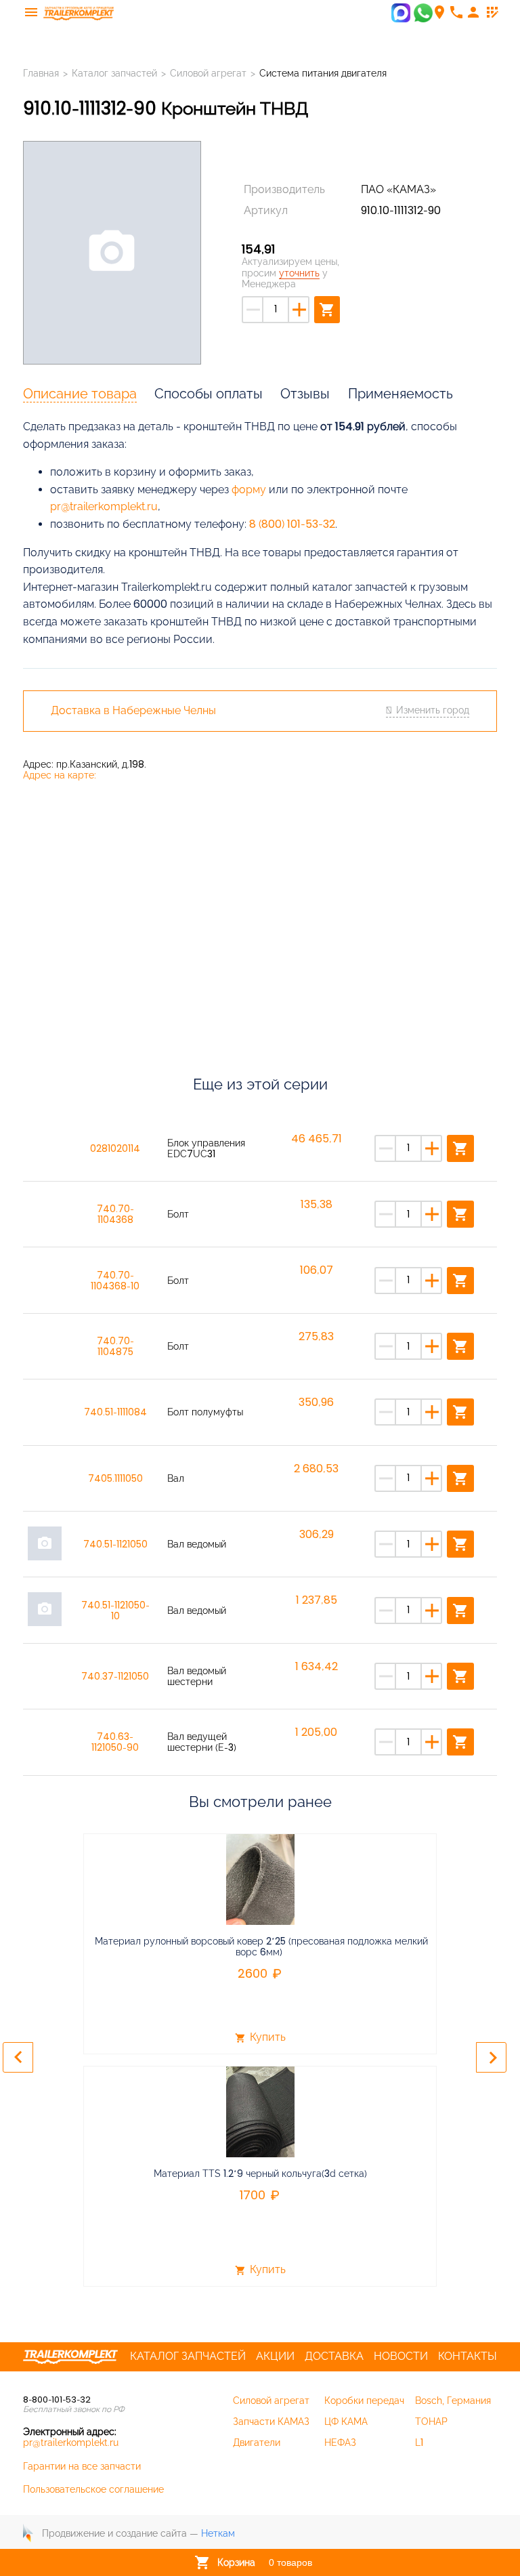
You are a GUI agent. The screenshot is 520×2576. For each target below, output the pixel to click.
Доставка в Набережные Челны (133, 711)
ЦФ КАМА (346, 2422)
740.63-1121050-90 (115, 1742)
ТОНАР (431, 2422)
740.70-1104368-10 (115, 1281)
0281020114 (115, 1148)
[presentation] (18, 2057)
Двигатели (257, 2443)
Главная (41, 73)
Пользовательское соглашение (93, 2489)
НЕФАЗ (340, 2443)
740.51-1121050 (115, 1544)
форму (249, 490)
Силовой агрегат (208, 73)
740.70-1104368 (115, 1214)
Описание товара (80, 394)
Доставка (334, 2356)
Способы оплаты (209, 394)
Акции (275, 2356)
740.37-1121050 (115, 1676)
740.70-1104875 (115, 1346)
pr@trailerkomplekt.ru (104, 506)
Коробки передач (364, 2401)
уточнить (299, 273)
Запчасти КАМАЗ (271, 2422)
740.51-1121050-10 (115, 1611)
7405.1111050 (115, 1478)
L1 (419, 2443)
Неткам (218, 2533)
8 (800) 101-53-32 (292, 524)
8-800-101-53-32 (57, 2400)
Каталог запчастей (114, 73)
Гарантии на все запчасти (82, 2466)
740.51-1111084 (115, 1412)
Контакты (468, 2356)
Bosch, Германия (453, 2401)
